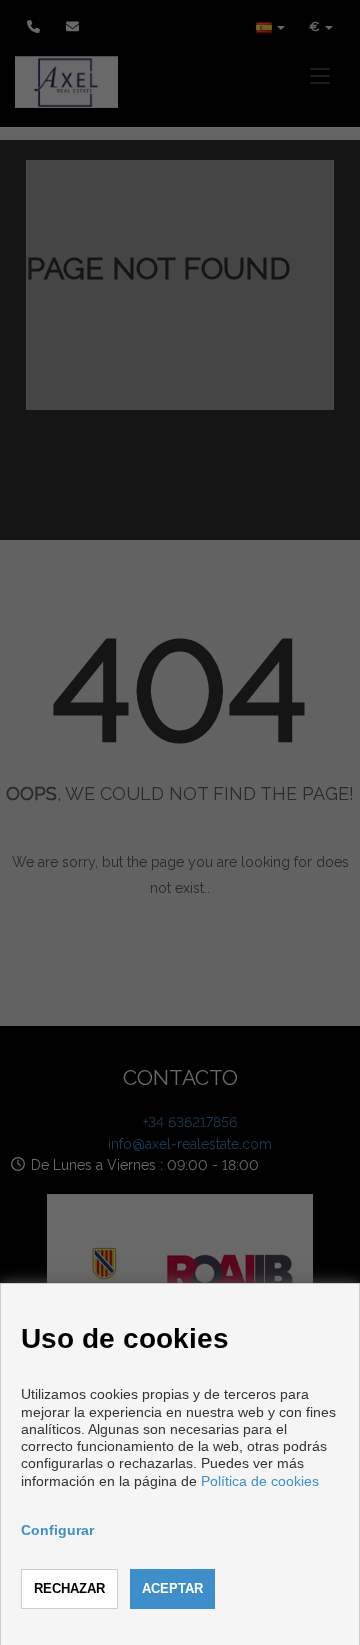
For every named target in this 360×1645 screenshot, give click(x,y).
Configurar (57, 1530)
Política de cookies (260, 1481)
